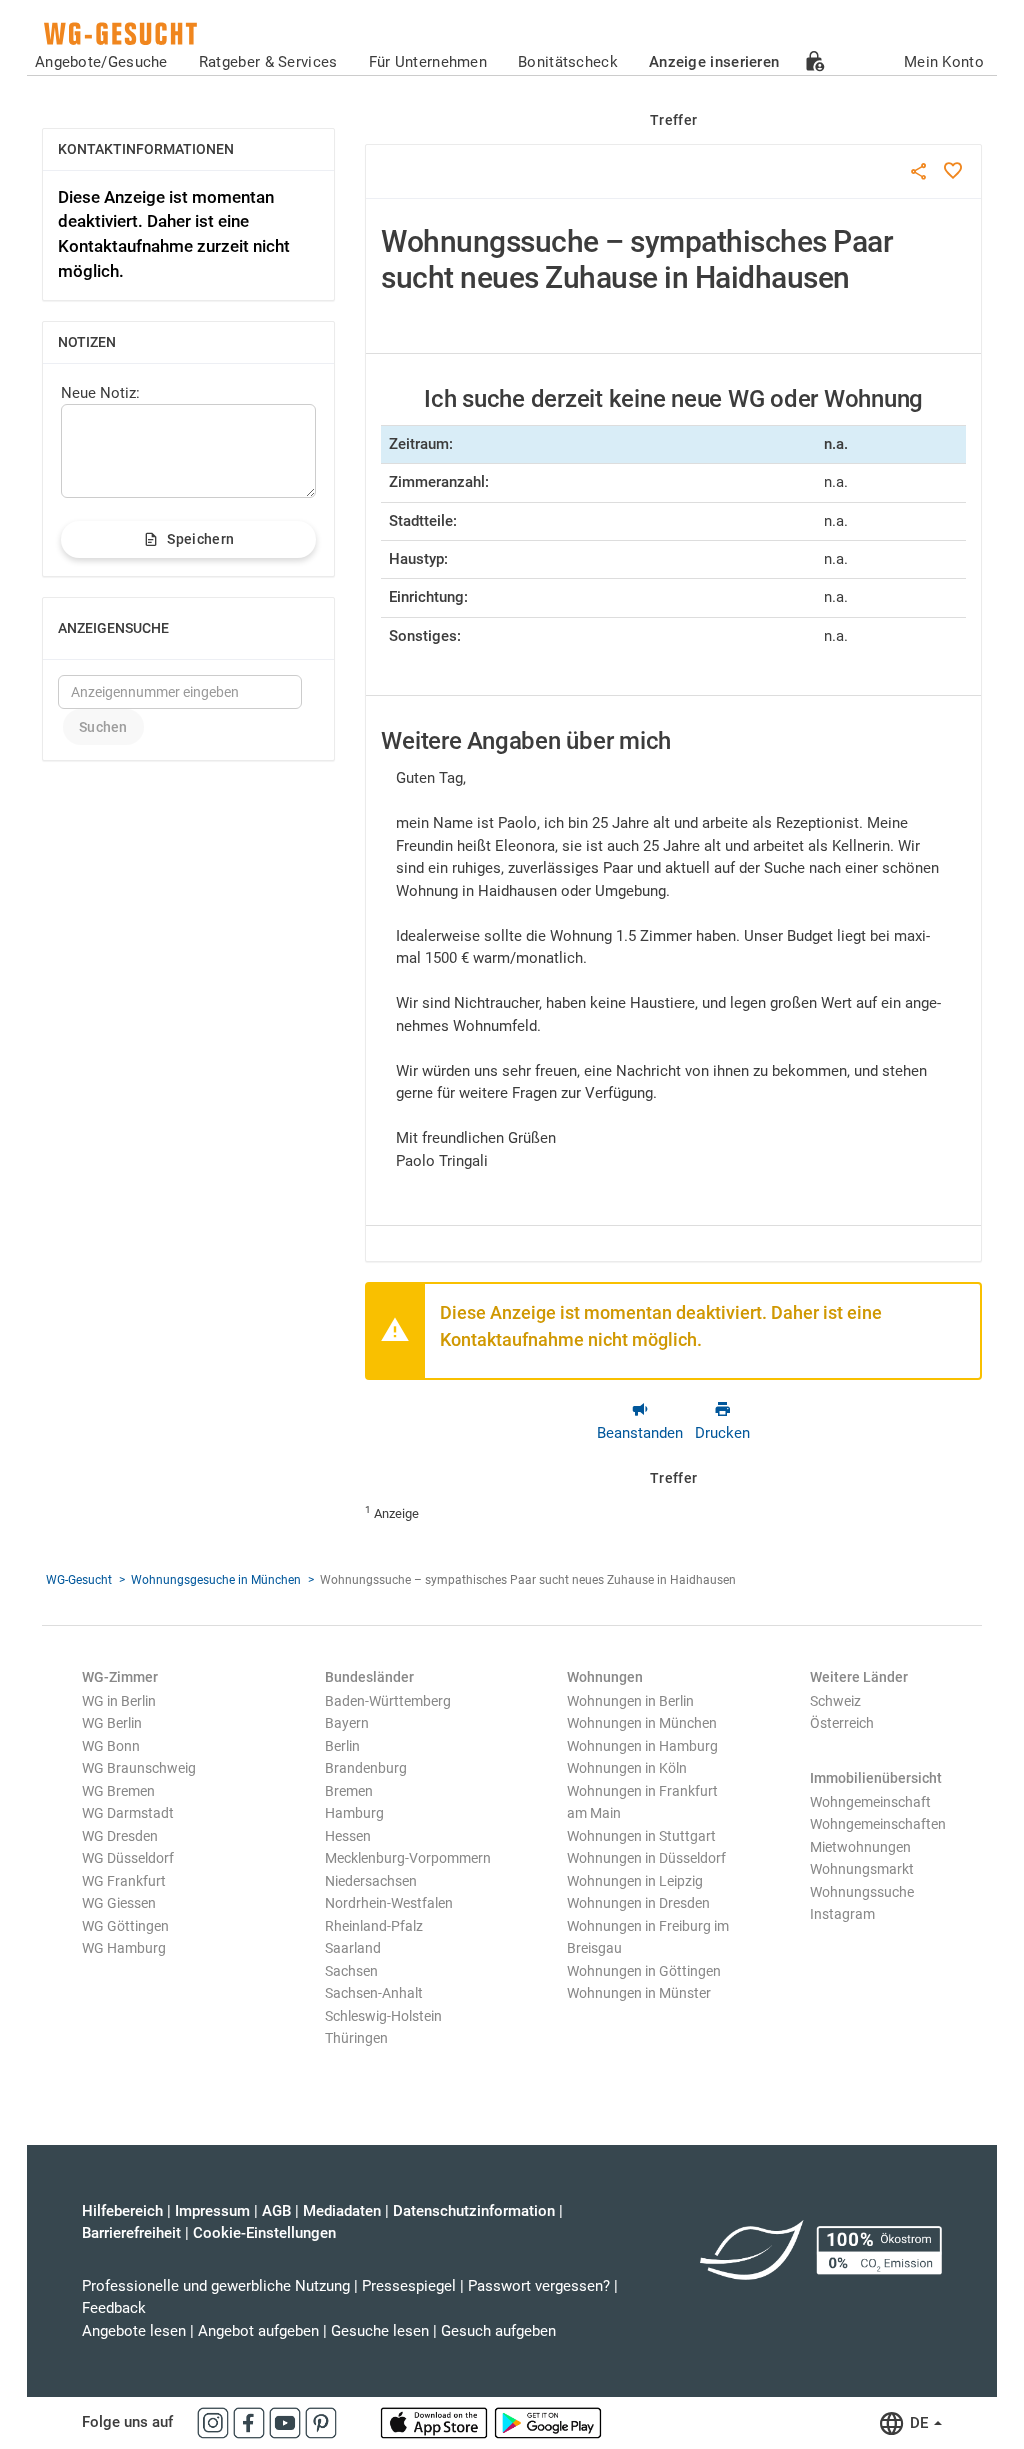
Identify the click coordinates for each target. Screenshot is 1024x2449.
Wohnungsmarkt (862, 1869)
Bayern (347, 1723)
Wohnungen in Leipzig (635, 1881)
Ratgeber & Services (268, 62)
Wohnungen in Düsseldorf (646, 1858)
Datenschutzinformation (474, 2211)
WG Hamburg (124, 1948)
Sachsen (351, 1971)
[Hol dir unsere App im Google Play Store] (548, 2422)
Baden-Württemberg (388, 1701)
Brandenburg (366, 1768)
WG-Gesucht (79, 1580)
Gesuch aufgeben (498, 2331)
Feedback (114, 2308)
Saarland (353, 1948)
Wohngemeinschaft (870, 1802)
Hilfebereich (122, 2211)
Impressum (212, 2211)
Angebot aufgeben (258, 2331)
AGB (276, 2211)
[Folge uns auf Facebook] (251, 2422)
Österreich (842, 1723)
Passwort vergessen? (539, 2286)
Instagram (842, 1914)
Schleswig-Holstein (383, 2016)
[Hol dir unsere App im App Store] (436, 2422)
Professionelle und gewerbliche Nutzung (216, 2286)
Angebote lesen (134, 2331)
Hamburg (354, 1813)
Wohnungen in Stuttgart (641, 1836)
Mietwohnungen (860, 1847)
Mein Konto (944, 62)
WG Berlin (112, 1723)
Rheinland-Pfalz (374, 1926)
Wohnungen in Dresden (638, 1903)
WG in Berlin (119, 1701)
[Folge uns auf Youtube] (287, 2422)
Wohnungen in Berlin (630, 1701)
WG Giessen (119, 1903)
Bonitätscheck (568, 62)
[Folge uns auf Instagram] (215, 2422)
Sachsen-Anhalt (374, 1993)
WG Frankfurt (124, 1881)
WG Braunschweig (139, 1768)
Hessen (348, 1836)
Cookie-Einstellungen (264, 2233)
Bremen (349, 1791)
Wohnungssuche (862, 1892)
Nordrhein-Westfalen (389, 1903)
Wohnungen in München (642, 1723)
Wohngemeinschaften (878, 1824)
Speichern (200, 539)
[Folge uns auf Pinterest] (321, 2422)
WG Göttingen (125, 1926)
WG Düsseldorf (128, 1858)
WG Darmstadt (128, 1813)
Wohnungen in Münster (639, 1993)
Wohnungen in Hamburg (642, 1746)
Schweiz (835, 1701)
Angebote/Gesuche (101, 62)
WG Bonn (111, 1746)
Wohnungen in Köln (627, 1768)
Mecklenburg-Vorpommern (408, 1858)
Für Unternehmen (428, 62)
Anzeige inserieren (714, 62)
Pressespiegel (409, 2286)
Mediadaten (342, 2211)
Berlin (342, 1746)
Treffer (673, 120)
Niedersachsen (371, 1881)
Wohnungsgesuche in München (216, 1580)
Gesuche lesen (380, 2331)
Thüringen (356, 2038)
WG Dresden (120, 1836)
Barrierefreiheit (131, 2233)
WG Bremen (118, 1791)
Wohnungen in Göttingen (644, 1971)
